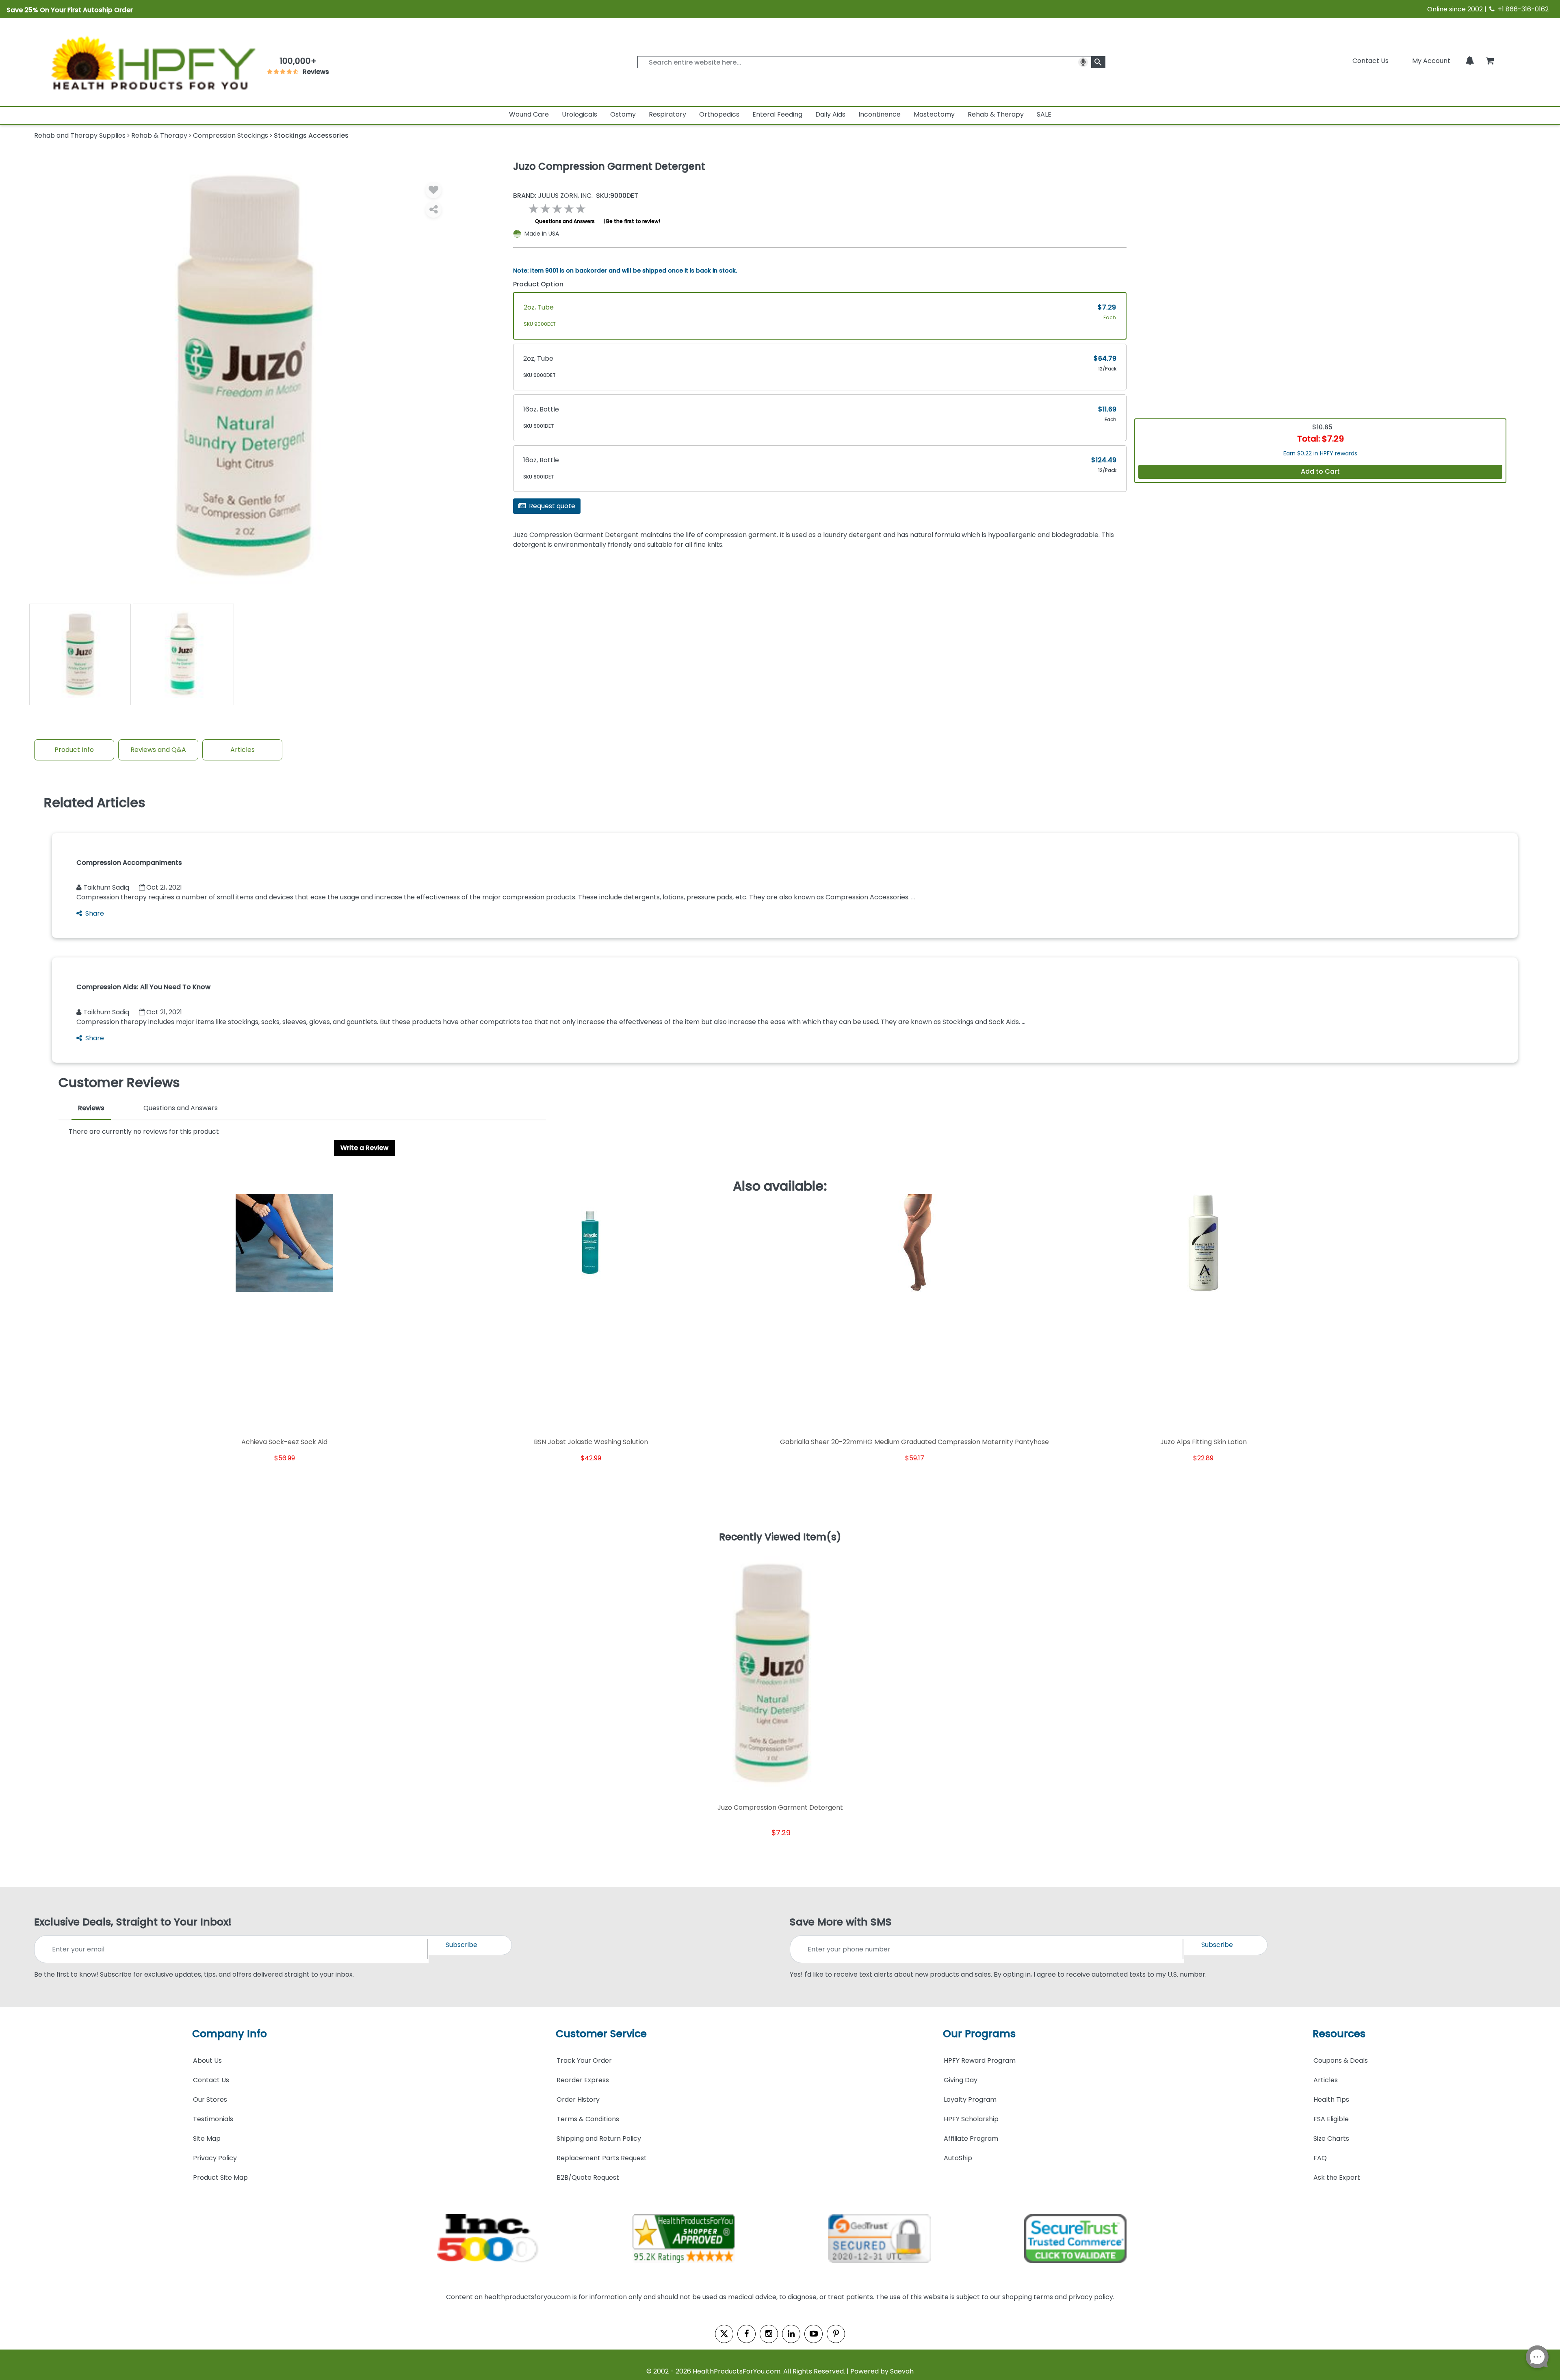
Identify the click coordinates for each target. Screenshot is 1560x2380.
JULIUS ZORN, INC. (553, 196)
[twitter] (724, 2334)
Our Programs (979, 2034)
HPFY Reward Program (980, 2061)
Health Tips (1331, 2100)
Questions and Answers (565, 221)
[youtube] (814, 2334)
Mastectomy (934, 114)
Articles (243, 750)
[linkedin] (791, 2334)
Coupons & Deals (1341, 2061)
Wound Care (529, 114)
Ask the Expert (1337, 2178)
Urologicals (580, 114)
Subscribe (461, 1945)
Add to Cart (1320, 471)
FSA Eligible (1331, 2119)
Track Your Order (584, 2061)
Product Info (74, 750)
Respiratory (667, 114)
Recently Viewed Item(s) (780, 1538)
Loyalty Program (970, 2100)
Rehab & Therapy (996, 114)
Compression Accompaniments (129, 863)
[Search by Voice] (1083, 62)
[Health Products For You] (152, 62)
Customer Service (601, 2034)
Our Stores (210, 2100)
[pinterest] (836, 2334)
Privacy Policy (215, 2158)
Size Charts (1331, 2139)
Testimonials (213, 2119)
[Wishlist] (433, 190)
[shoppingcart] (1490, 61)
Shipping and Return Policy (599, 2139)
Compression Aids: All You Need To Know (143, 987)
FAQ (1320, 2158)
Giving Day (961, 2080)
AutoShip (958, 2158)
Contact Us (1370, 61)
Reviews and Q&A (158, 750)
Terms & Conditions (588, 2119)
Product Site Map (220, 2178)
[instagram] (769, 2334)
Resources (1339, 2034)
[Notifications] (1470, 61)
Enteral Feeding (777, 114)
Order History (578, 2100)
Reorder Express (583, 2080)
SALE (1044, 114)
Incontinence (880, 114)
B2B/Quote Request (588, 2178)
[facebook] (746, 2334)
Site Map (207, 2139)
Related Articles (95, 803)
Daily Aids (830, 114)
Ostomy (623, 114)
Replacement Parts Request (602, 2158)
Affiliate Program (971, 2139)
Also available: (780, 1186)
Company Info (230, 2034)
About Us (207, 2061)
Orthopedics (719, 114)
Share (95, 913)
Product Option (538, 284)
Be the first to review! (633, 221)
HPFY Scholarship (971, 2119)
